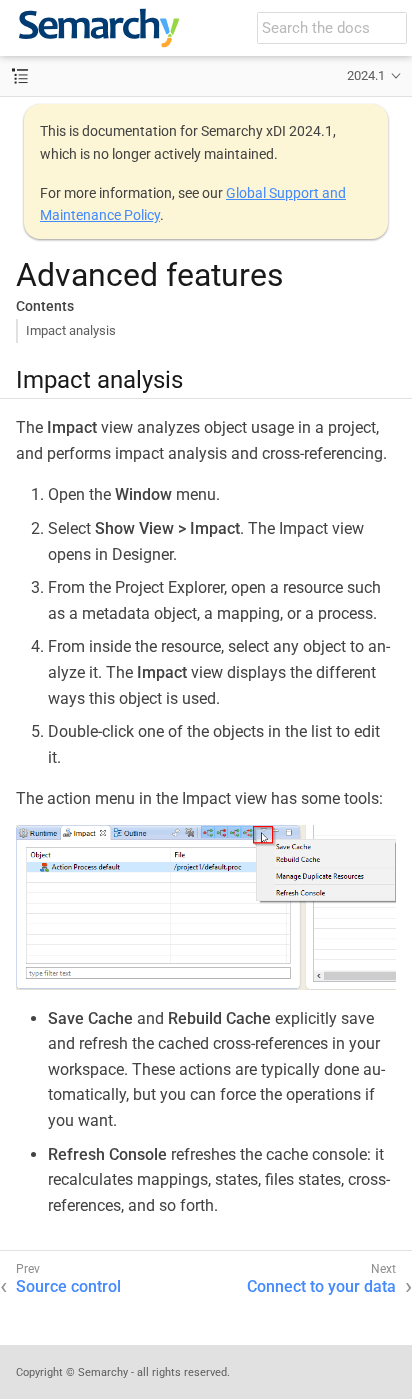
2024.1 (366, 75)
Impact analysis (71, 330)
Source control (68, 1286)
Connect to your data (321, 1286)
